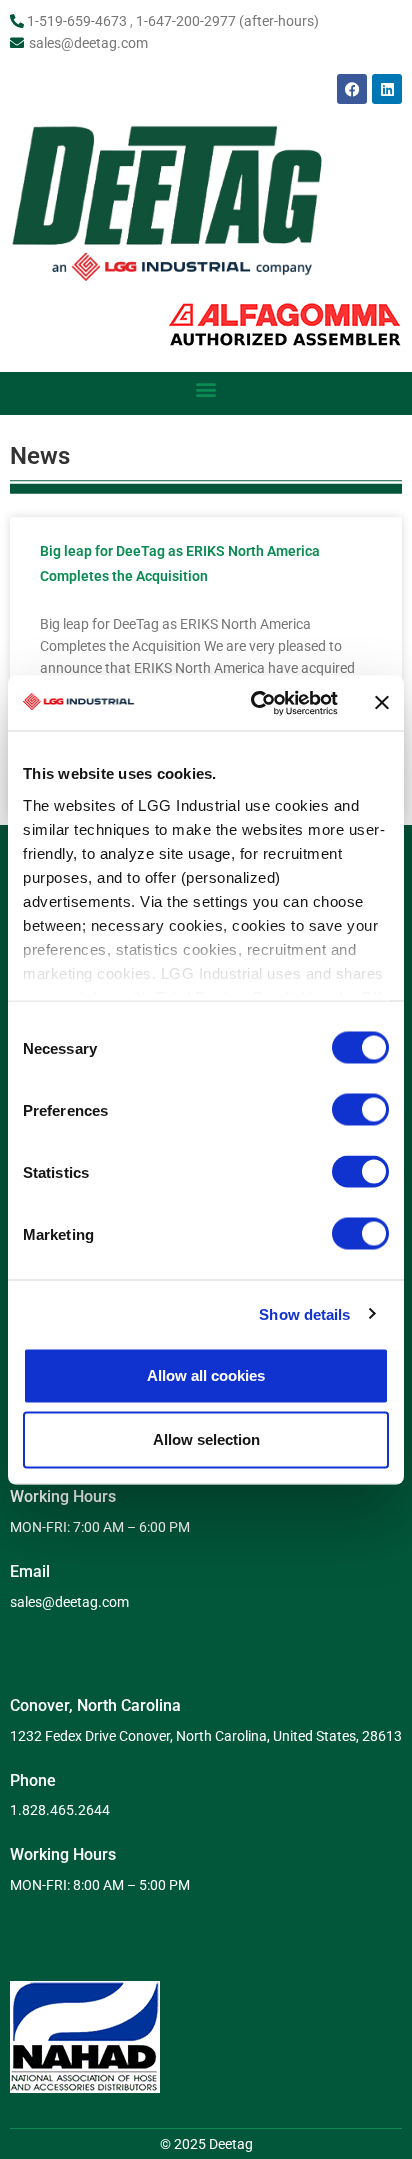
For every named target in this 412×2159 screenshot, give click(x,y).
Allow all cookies (206, 1375)
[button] (206, 388)
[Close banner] (382, 703)
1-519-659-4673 (77, 21)
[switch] (360, 1110)
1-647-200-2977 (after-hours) (227, 21)
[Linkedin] (387, 89)
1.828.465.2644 (60, 1810)
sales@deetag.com (88, 43)
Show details (304, 1313)
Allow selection (206, 1439)
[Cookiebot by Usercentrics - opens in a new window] (255, 703)
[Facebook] (352, 89)
